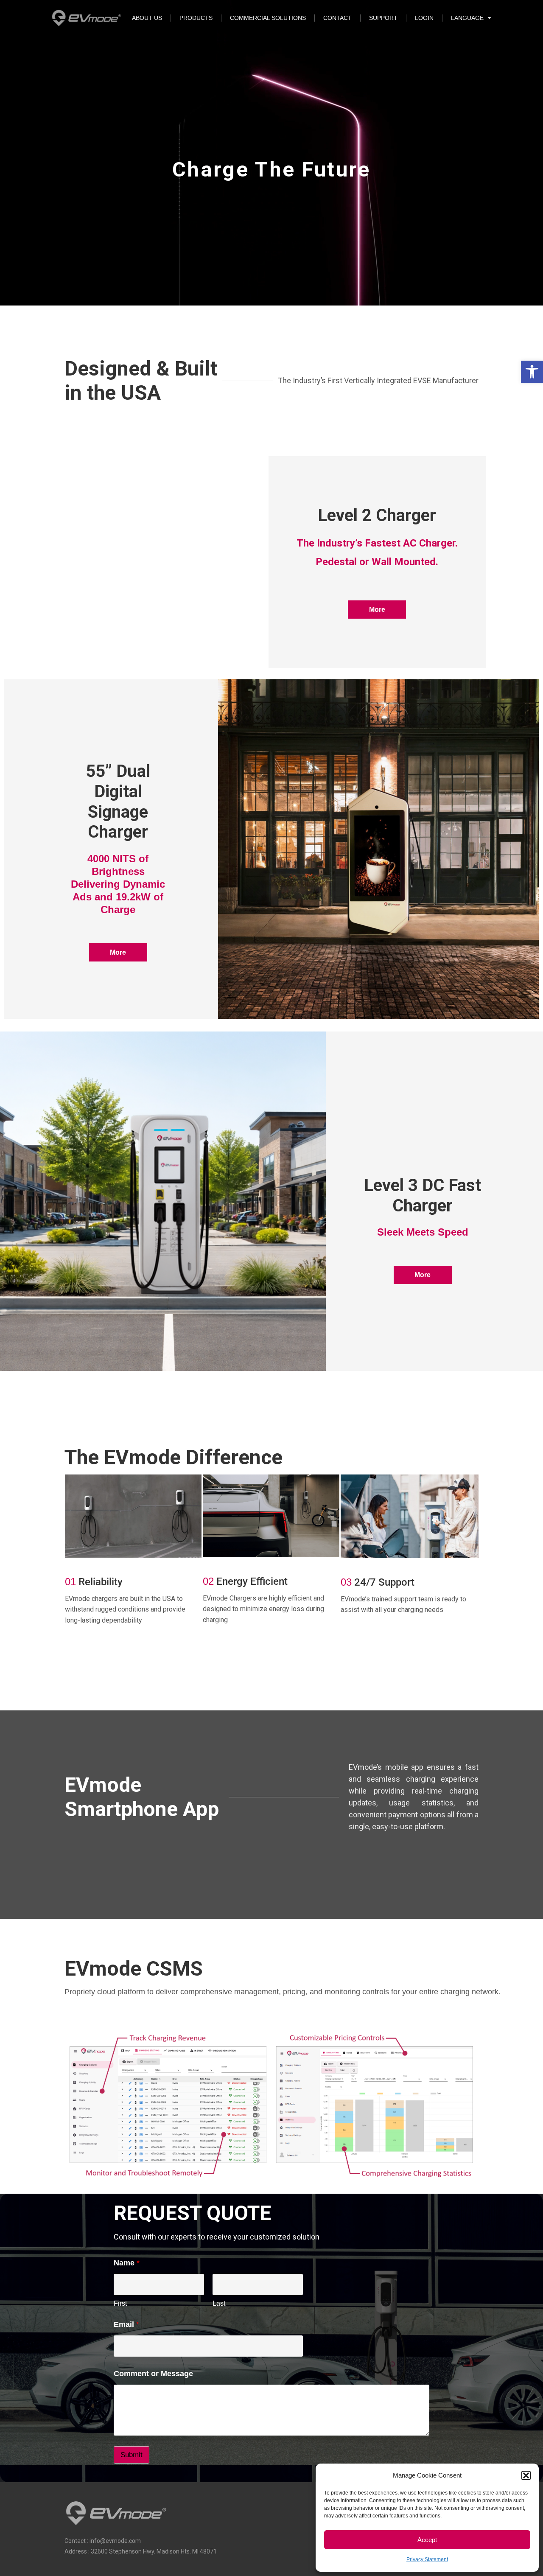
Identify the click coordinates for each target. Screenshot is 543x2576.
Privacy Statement (427, 2559)
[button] (532, 372)
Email (126, 2324)
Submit (132, 2455)
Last (219, 2303)
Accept (427, 2540)
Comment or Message (153, 2374)
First (120, 2303)
